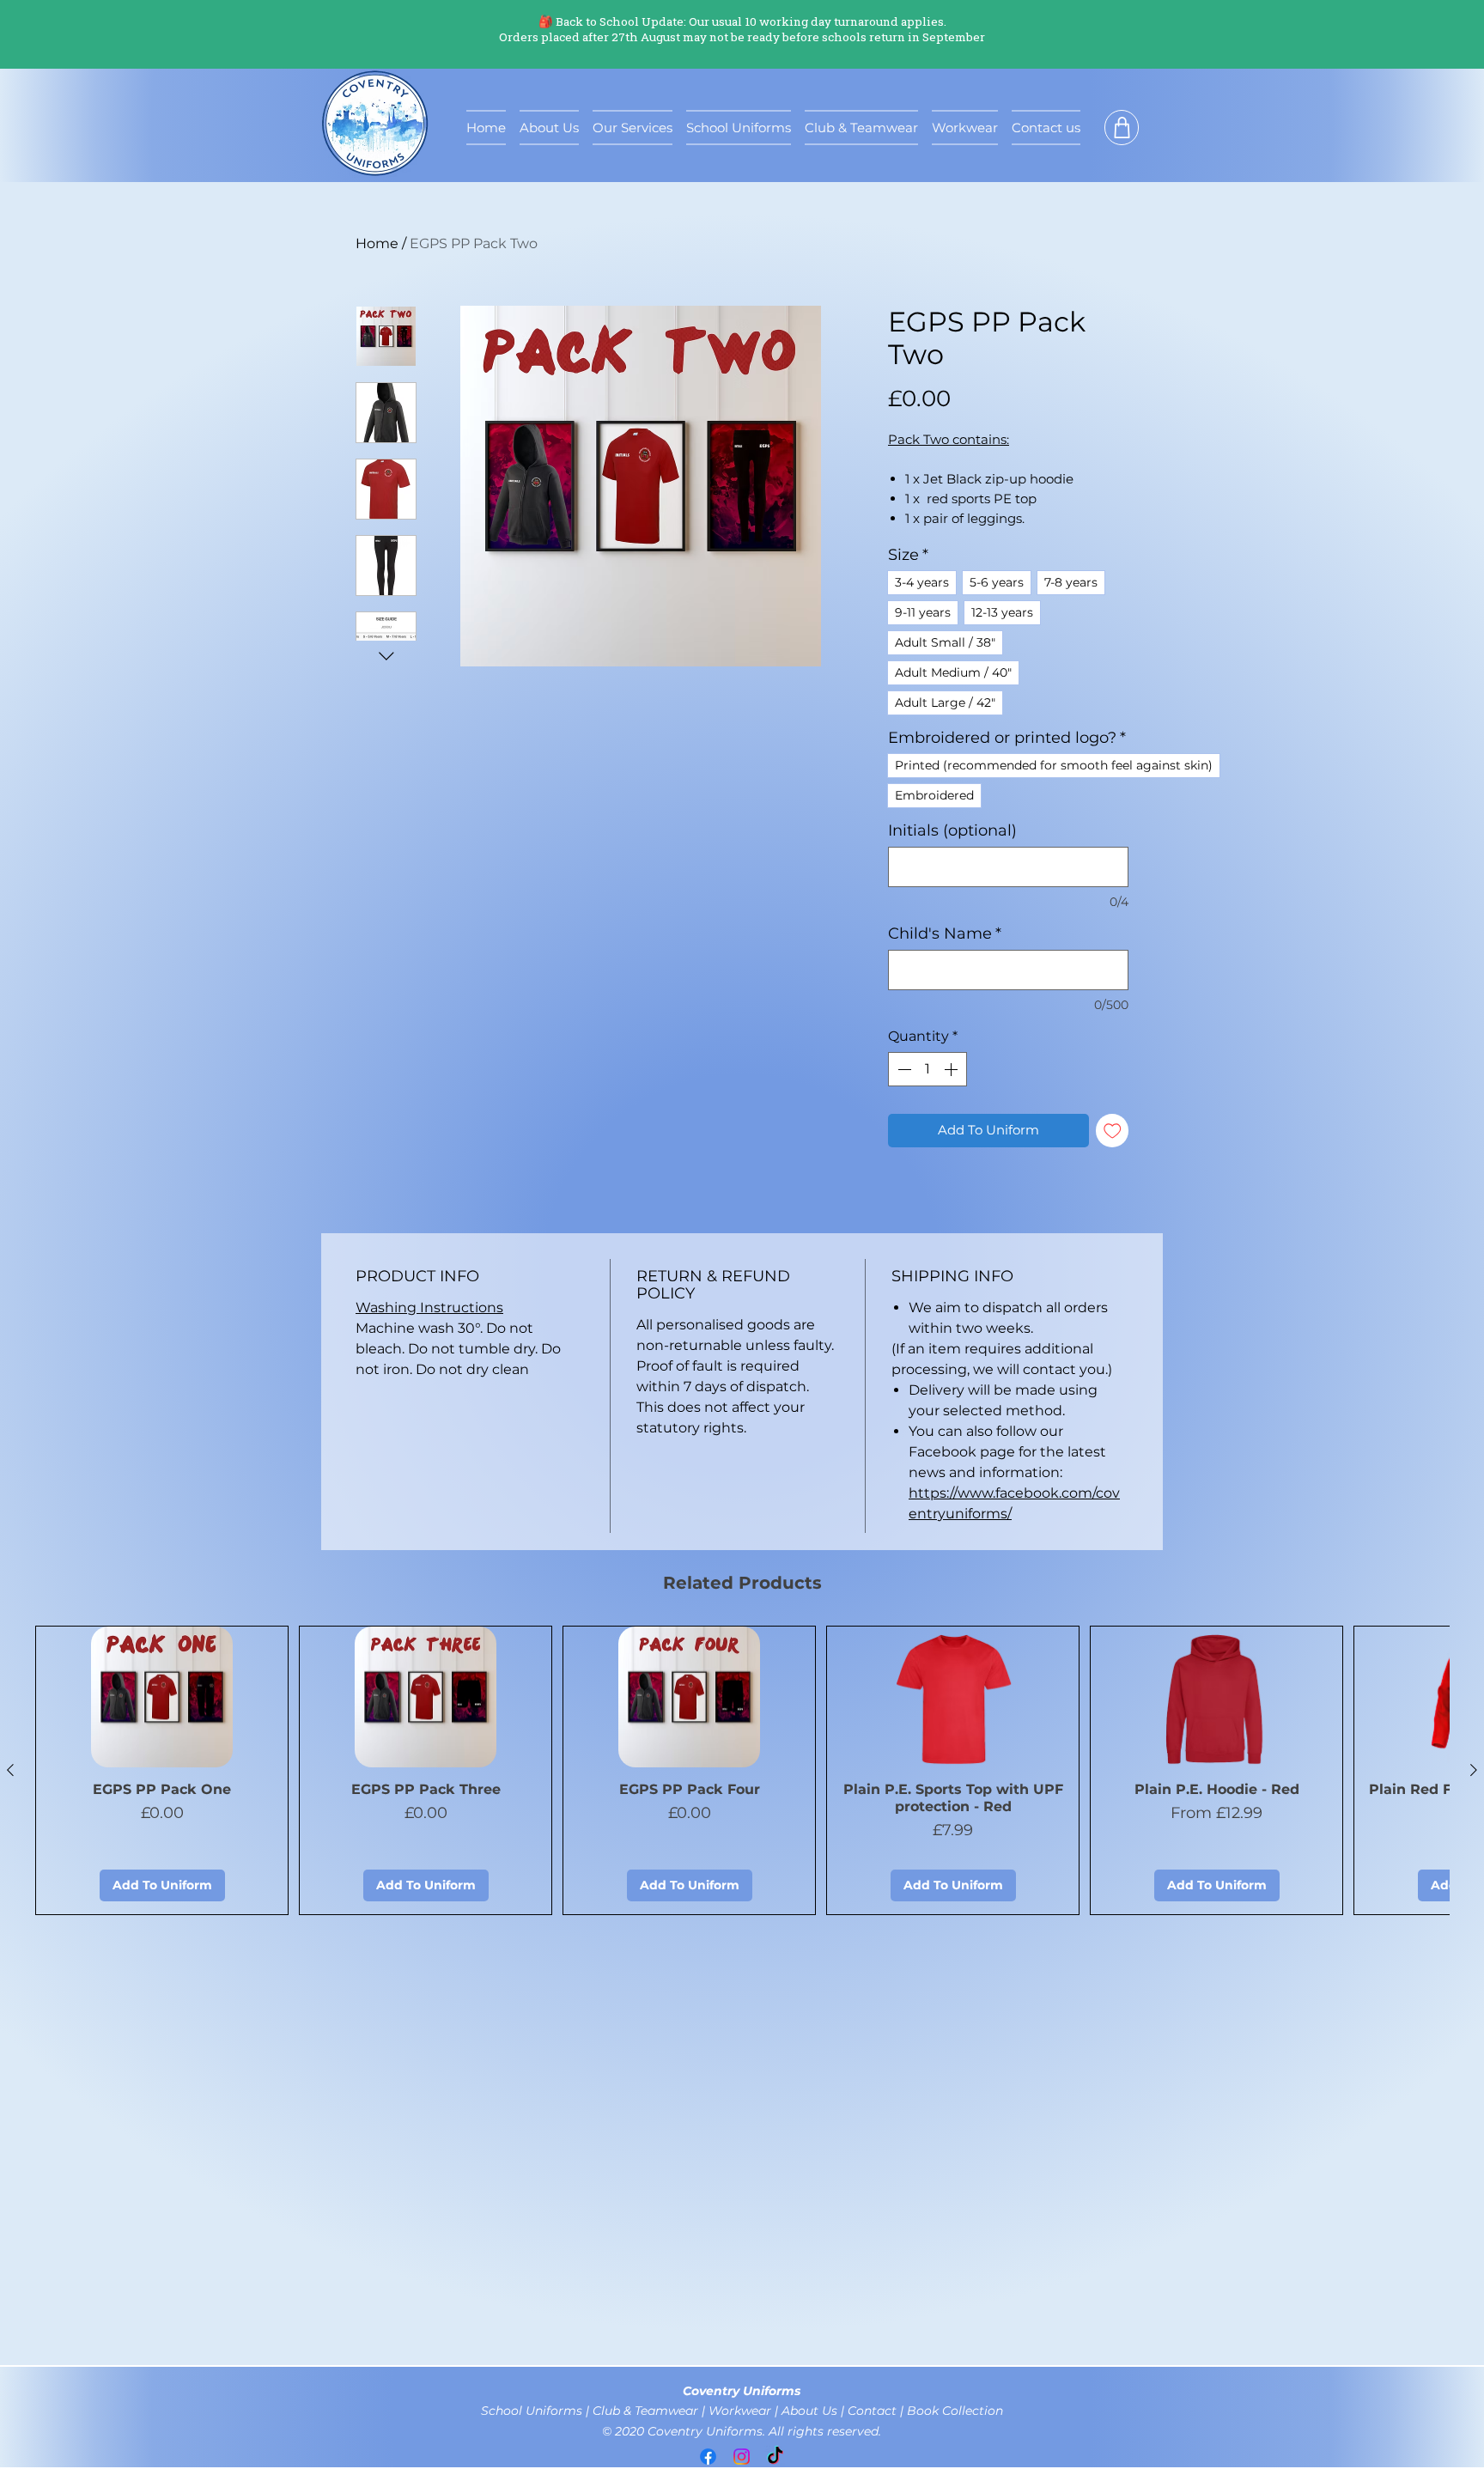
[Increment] (952, 1069)
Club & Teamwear (647, 2411)
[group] (742, 1771)
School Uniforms (533, 2411)
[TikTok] (775, 2457)
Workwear (740, 2411)
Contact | (877, 2411)
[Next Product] (1474, 1770)
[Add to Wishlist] (1113, 1131)
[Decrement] (903, 1069)
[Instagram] (742, 2457)
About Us (811, 2411)
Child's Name (945, 933)
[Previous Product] (10, 1770)
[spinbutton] (927, 1069)
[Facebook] (708, 2457)
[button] (1122, 128)
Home (377, 243)
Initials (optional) (952, 830)
